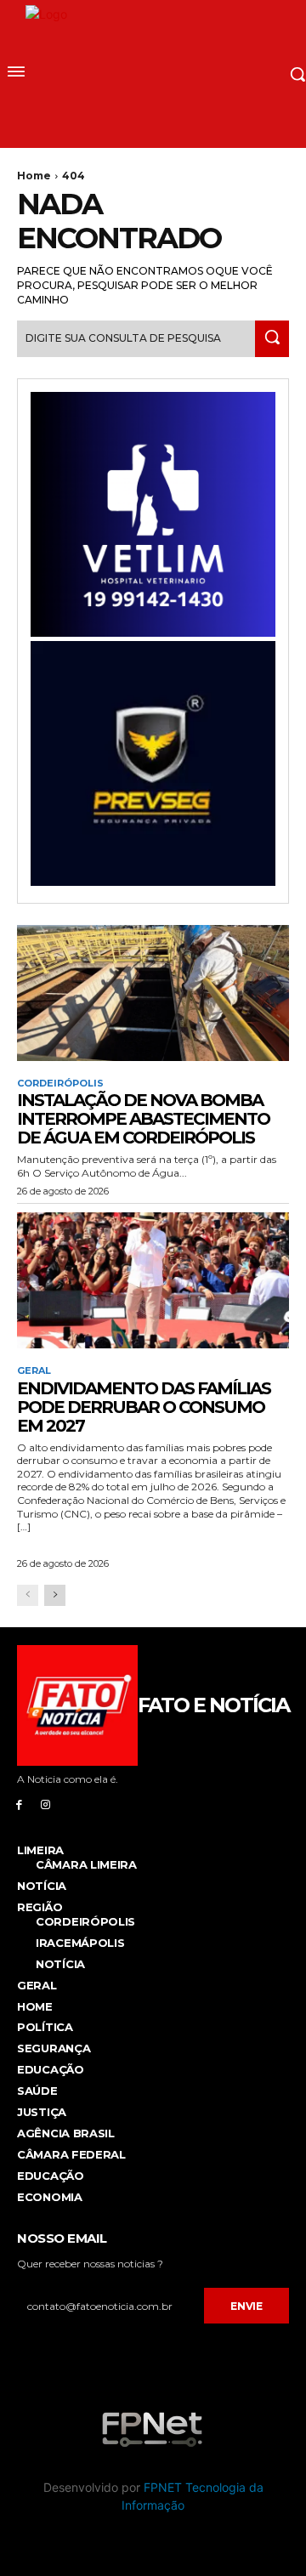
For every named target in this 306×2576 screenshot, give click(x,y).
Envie (246, 2306)
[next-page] (55, 1595)
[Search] (272, 339)
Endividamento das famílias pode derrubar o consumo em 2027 (144, 1407)
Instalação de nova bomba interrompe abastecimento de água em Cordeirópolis (143, 1119)
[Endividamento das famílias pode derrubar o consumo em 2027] (153, 1280)
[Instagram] (45, 1804)
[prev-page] (28, 1595)
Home (34, 176)
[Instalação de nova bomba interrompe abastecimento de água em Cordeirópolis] (153, 993)
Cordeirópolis (60, 1084)
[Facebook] (19, 1804)
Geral (34, 1371)
